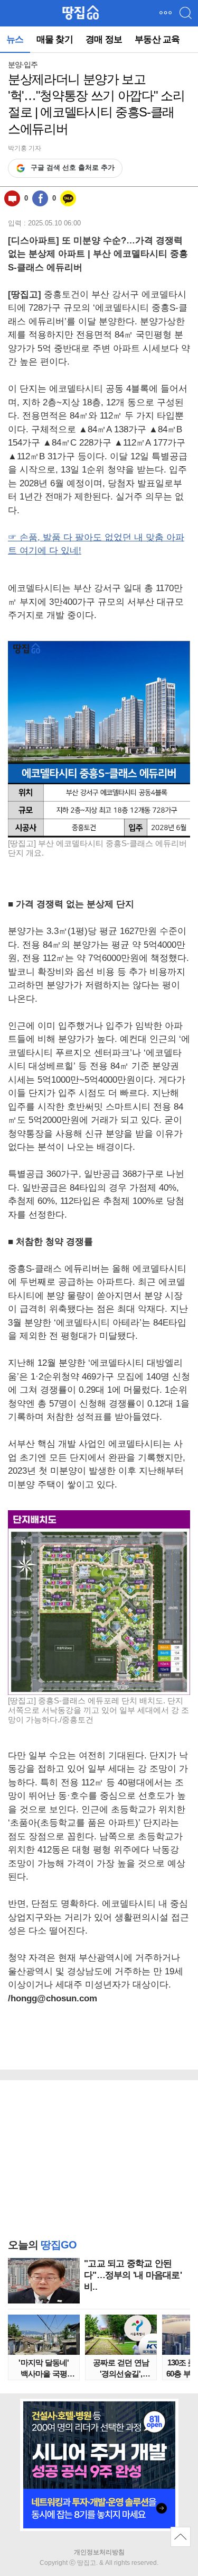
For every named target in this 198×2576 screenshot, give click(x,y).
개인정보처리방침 (99, 2552)
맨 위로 (181, 2537)
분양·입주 (23, 65)
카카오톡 (68, 198)
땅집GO (81, 13)
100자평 (12, 198)
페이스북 (40, 198)
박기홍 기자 (25, 148)
